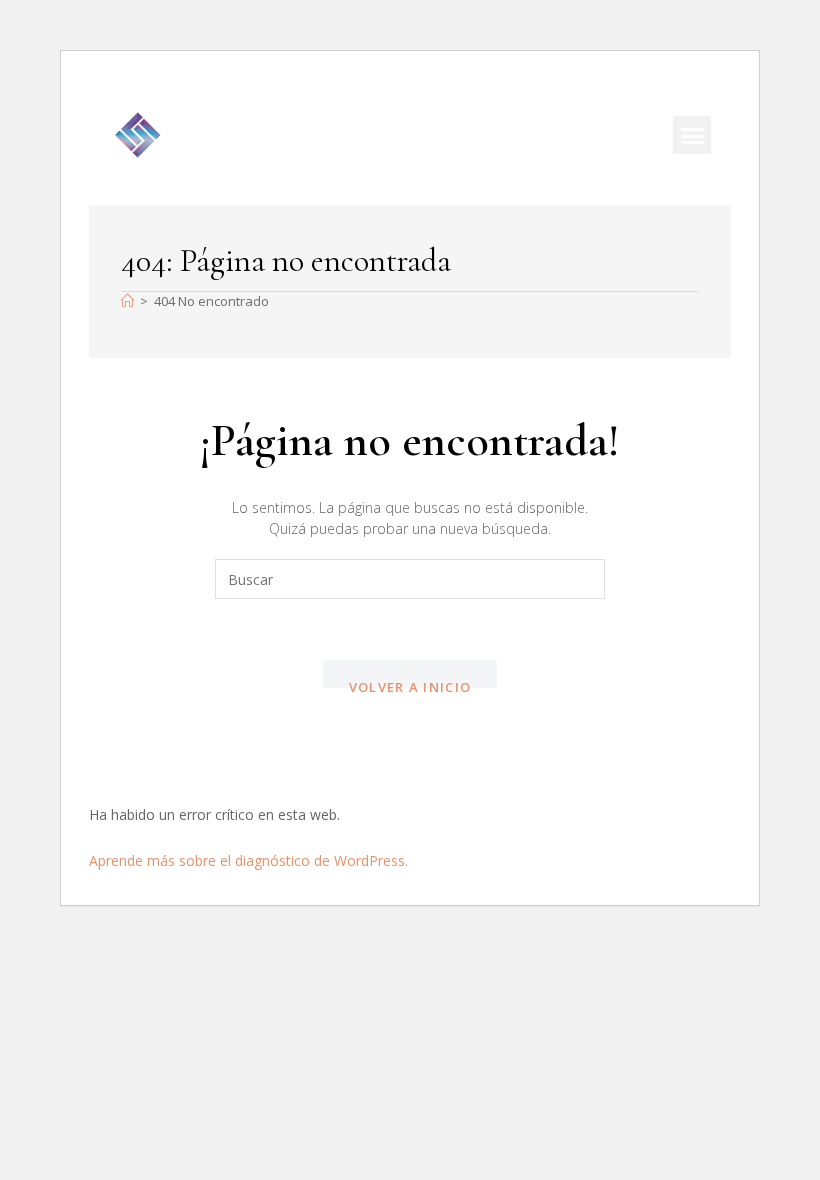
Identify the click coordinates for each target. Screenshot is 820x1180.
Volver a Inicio (410, 683)
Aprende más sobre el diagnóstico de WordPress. (248, 860)
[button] (692, 135)
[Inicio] (127, 301)
